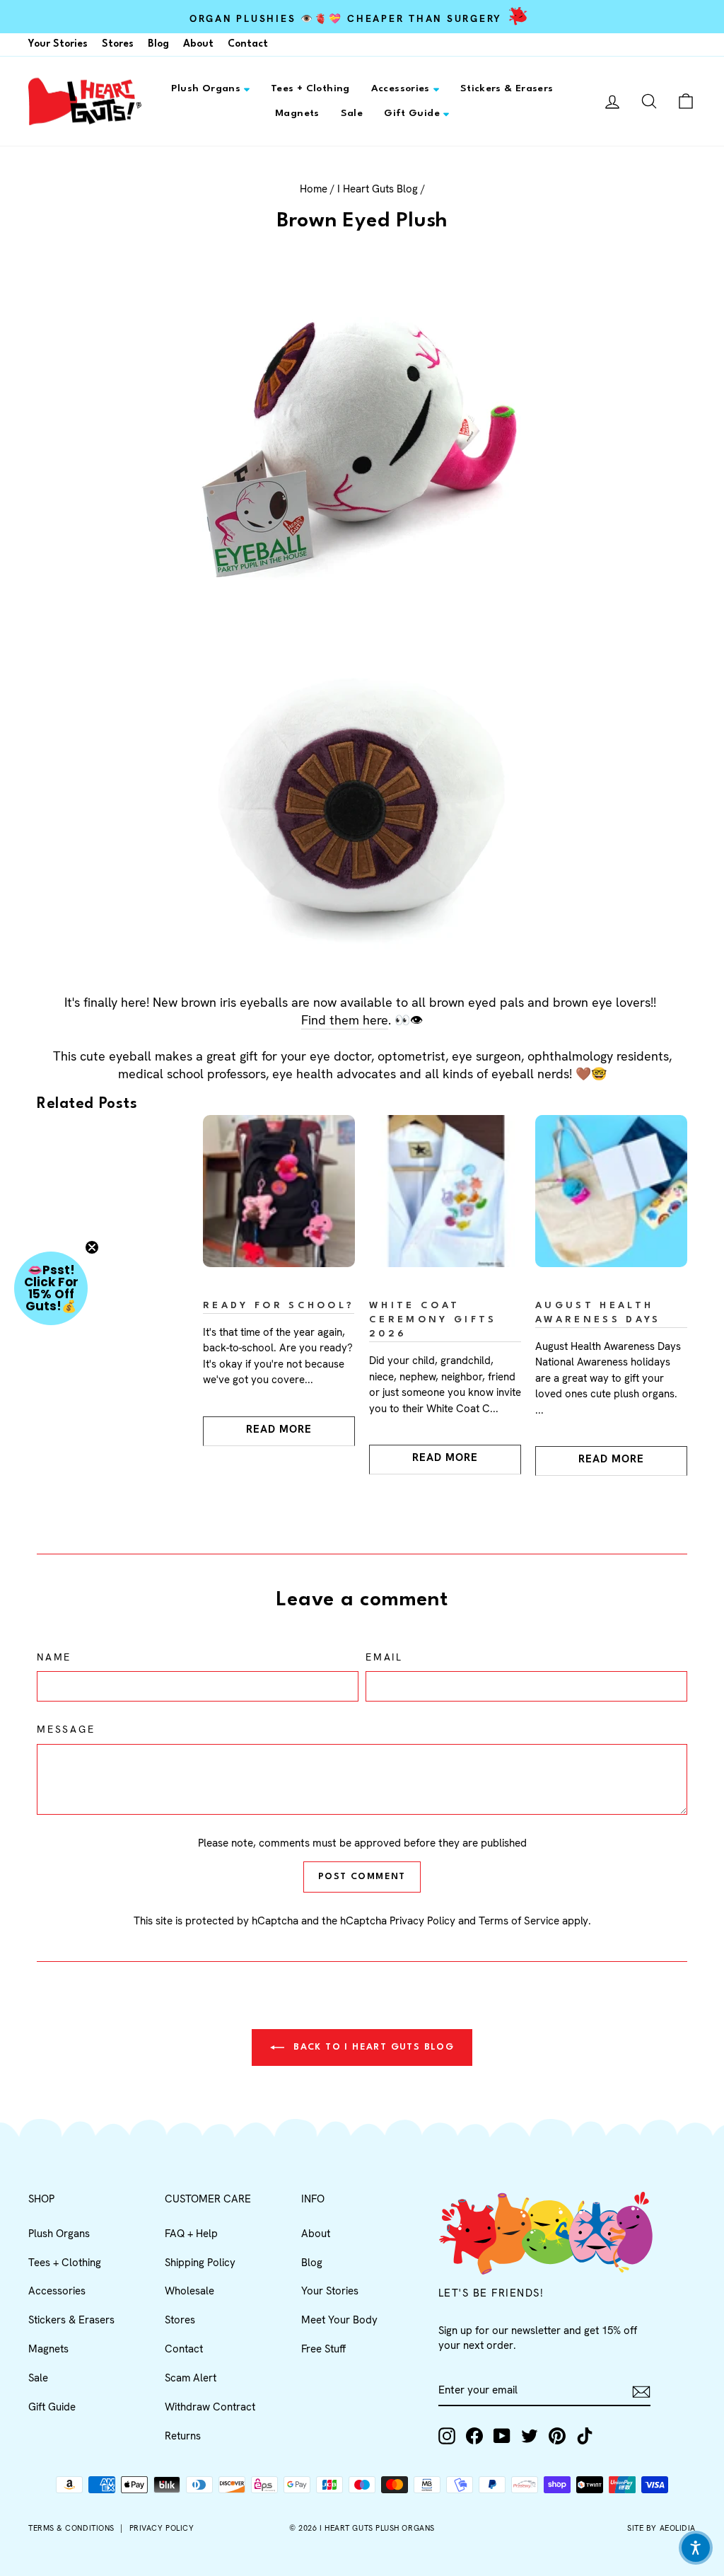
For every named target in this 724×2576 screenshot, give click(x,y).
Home (314, 189)
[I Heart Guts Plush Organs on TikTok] (585, 2436)
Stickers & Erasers (507, 88)
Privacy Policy (422, 1921)
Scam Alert (191, 2378)
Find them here (345, 1020)
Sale (352, 113)
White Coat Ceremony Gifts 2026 (433, 1320)
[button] (51, 1288)
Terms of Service (519, 1921)
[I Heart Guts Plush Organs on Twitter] (530, 2436)
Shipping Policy (200, 2263)
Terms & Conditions (71, 2528)
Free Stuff (323, 2349)
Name (54, 1657)
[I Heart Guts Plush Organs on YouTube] (502, 2436)
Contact (248, 44)
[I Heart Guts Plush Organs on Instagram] (447, 2436)
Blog (158, 44)
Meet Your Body (339, 2320)
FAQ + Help (191, 2234)
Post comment (362, 1877)
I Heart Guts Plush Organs (377, 2528)
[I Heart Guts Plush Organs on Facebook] (474, 2436)
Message (66, 1729)
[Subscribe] (641, 2392)
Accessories (401, 88)
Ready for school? (279, 1306)
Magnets (297, 113)
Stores (118, 44)
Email (384, 1657)
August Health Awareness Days (598, 1313)
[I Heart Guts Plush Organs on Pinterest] (557, 2436)
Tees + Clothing (310, 88)
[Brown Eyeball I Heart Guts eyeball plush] (362, 802)
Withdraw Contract (210, 2407)
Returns (183, 2436)
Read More (279, 1429)
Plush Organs (206, 88)
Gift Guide (412, 113)
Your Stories (58, 44)
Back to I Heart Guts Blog (372, 2047)
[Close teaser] (92, 1247)
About (198, 44)
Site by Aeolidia (661, 2528)
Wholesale (189, 2291)
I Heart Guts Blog (378, 189)
